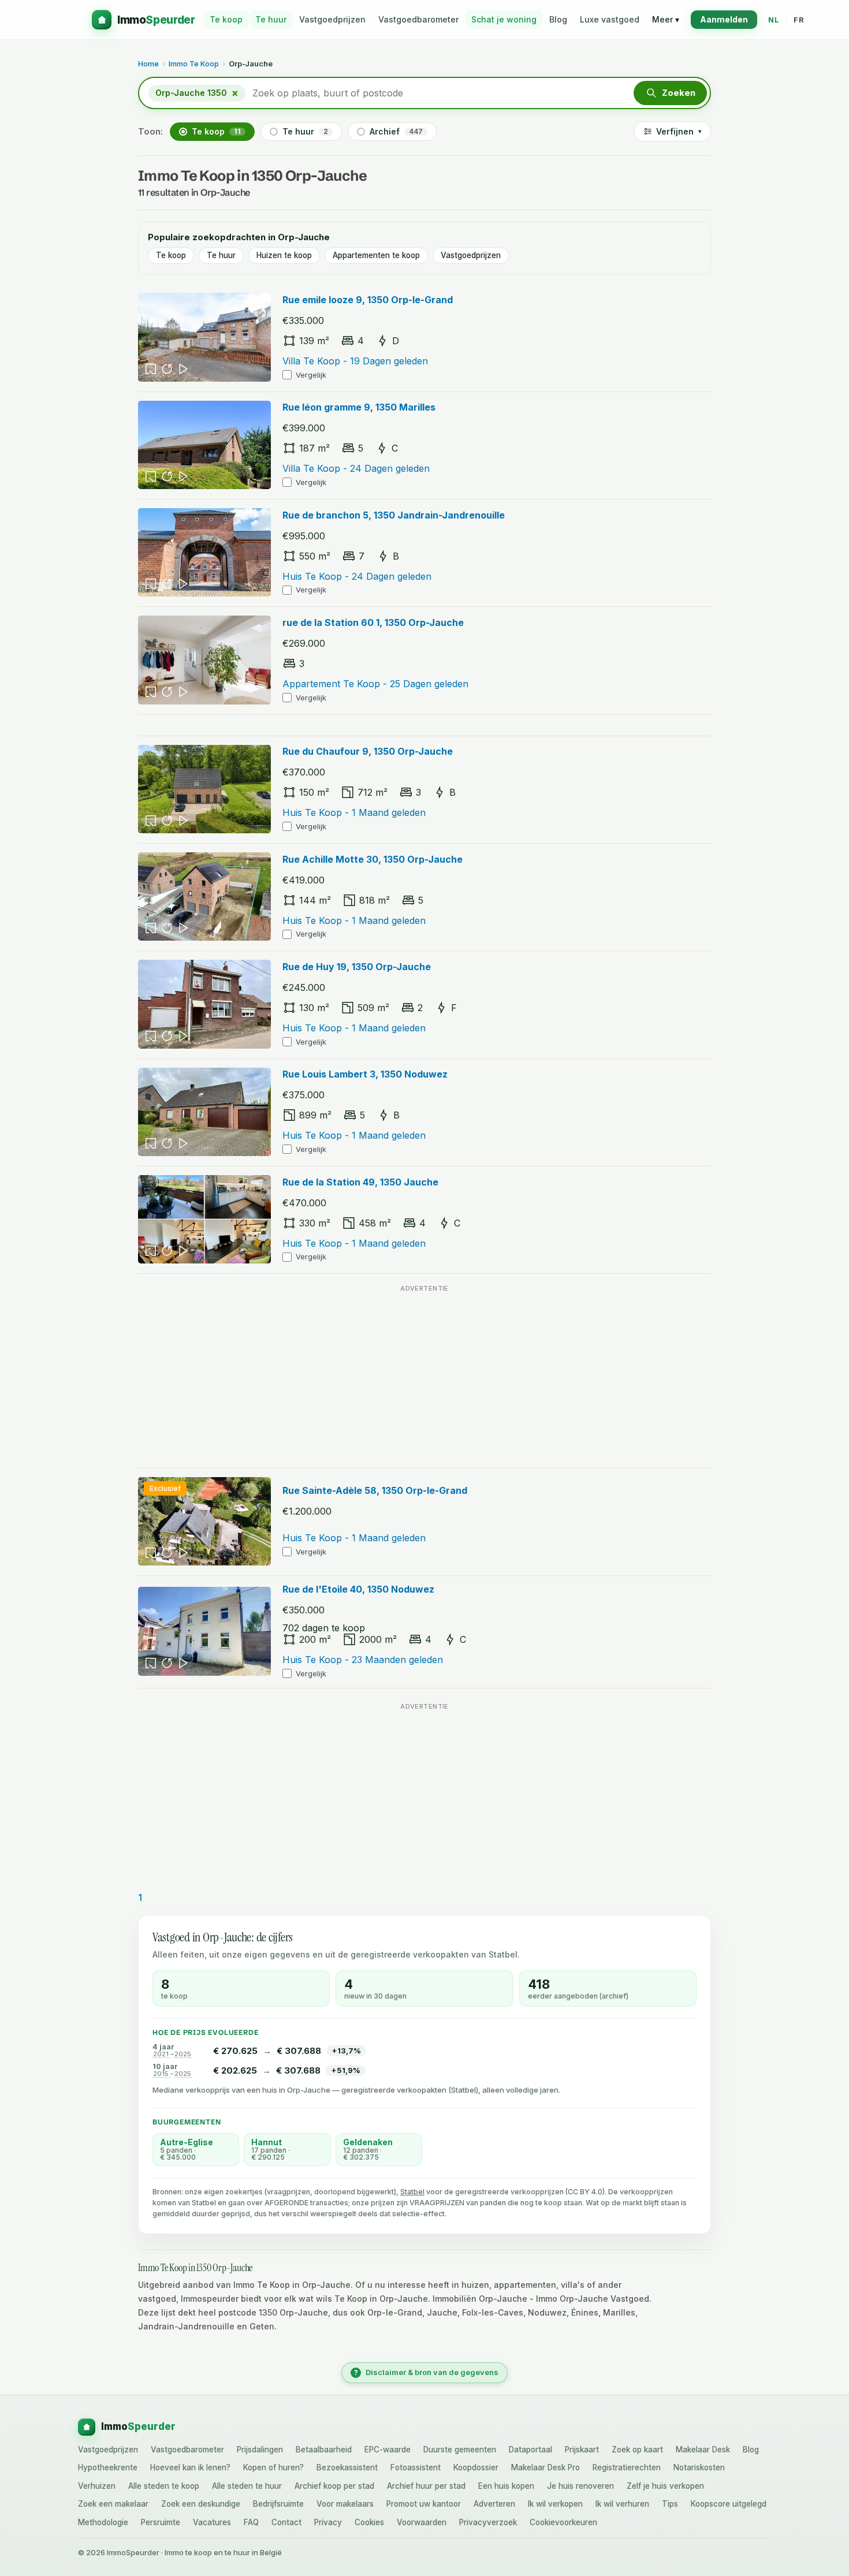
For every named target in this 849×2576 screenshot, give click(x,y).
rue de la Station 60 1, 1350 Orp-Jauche (373, 622)
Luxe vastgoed (610, 19)
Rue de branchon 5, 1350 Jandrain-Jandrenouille (394, 515)
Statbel (412, 2192)
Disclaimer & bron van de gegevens (427, 2372)
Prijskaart (582, 2450)
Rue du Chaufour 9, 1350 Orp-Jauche (368, 751)
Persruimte (161, 2523)
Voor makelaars (345, 2504)
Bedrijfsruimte (278, 2504)
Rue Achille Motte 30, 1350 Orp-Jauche (373, 859)
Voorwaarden (422, 2523)
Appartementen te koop (376, 255)
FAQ (251, 2523)
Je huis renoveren (580, 2486)
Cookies (369, 2523)
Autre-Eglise (187, 2142)
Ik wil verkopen (555, 2504)
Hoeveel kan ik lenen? (190, 2468)
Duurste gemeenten (460, 2450)
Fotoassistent (416, 2468)
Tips (670, 2504)
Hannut (267, 2142)
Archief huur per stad (426, 2486)
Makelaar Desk (703, 2450)
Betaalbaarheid (324, 2450)
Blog (558, 19)
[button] (670, 93)
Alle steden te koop (164, 2486)
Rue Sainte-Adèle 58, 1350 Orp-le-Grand (375, 1490)
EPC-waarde (388, 2450)
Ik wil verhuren (622, 2504)
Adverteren (494, 2504)
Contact (286, 2523)
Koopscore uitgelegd (729, 2504)
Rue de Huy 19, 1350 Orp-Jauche (357, 967)
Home (148, 64)
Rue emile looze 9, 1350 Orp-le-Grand (368, 300)
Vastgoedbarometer (418, 19)
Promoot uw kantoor (424, 2504)
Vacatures (212, 2523)
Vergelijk (311, 375)
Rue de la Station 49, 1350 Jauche (360, 1182)
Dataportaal (530, 2450)
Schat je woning (504, 19)
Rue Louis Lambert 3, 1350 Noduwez (365, 1074)
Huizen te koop (284, 255)
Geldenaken (368, 2142)
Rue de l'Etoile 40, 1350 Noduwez (358, 1589)
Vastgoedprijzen (332, 19)
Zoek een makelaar (113, 2504)
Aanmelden (724, 19)
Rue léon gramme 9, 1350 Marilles (359, 407)
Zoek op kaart (637, 2450)
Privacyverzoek (488, 2523)
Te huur (271, 19)
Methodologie (103, 2523)
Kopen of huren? (273, 2468)
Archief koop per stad (334, 2486)
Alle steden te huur (247, 2486)
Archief (396, 131)
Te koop (226, 19)
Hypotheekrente (108, 2468)
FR (799, 20)
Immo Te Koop (194, 64)
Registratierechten (627, 2468)
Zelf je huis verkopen (665, 2486)
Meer (666, 19)
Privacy (328, 2523)
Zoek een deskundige (201, 2504)
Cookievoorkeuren (563, 2523)
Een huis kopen (506, 2486)
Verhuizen (97, 2486)
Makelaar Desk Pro (545, 2468)
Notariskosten (699, 2468)
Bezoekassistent (347, 2468)
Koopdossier (476, 2468)
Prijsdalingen (260, 2450)
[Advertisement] (425, 1377)
